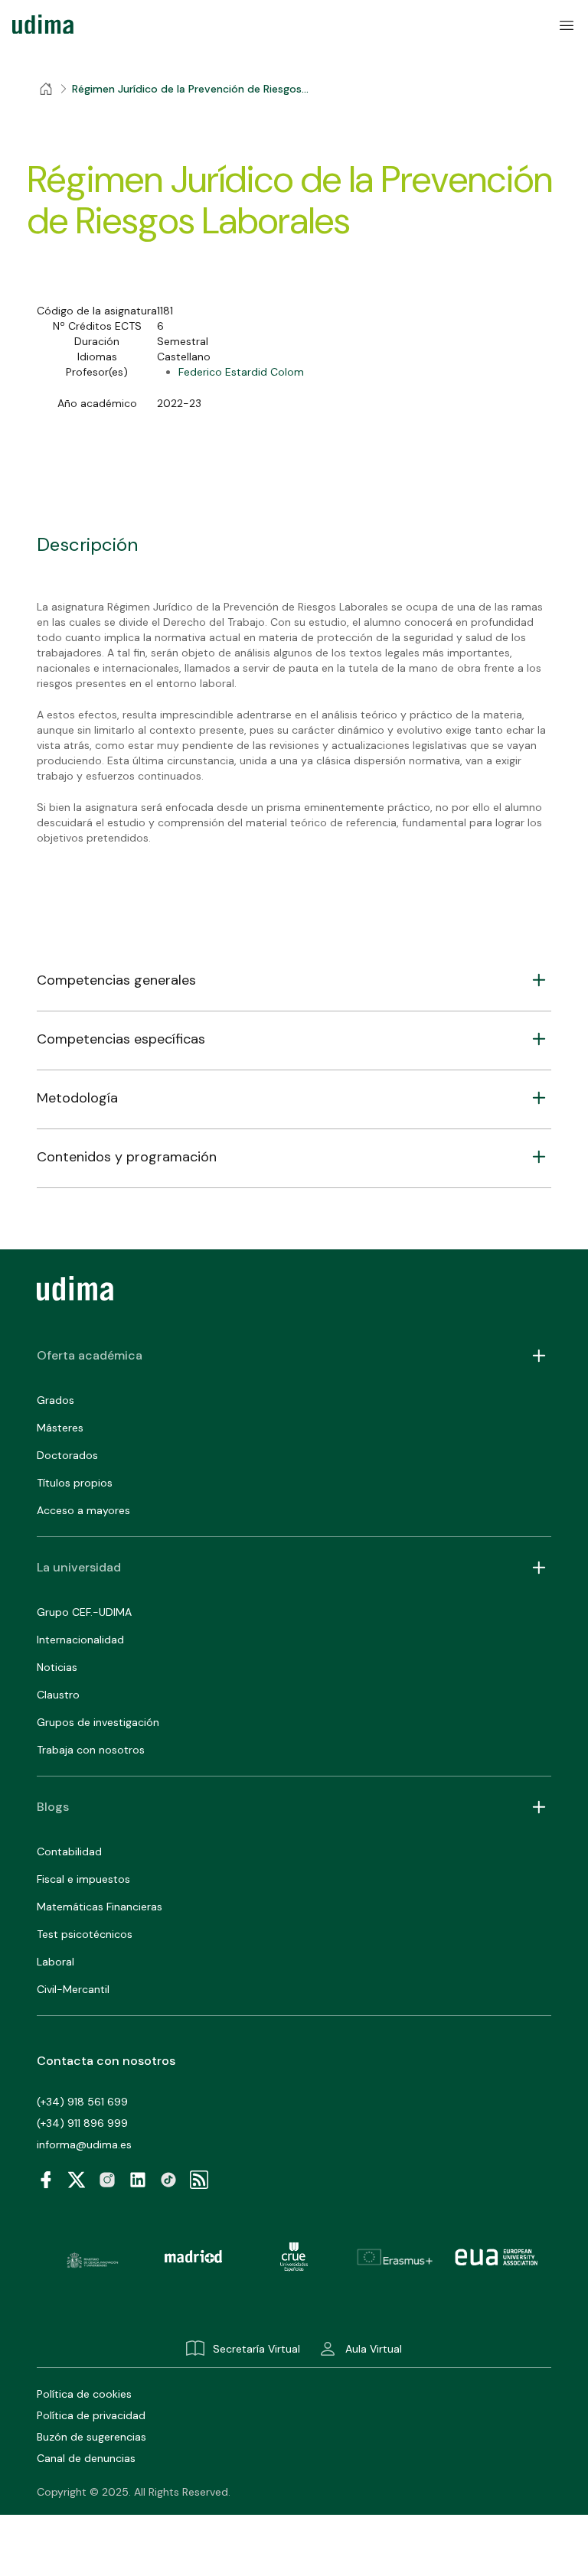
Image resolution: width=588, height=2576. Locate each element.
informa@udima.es (84, 2144)
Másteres (60, 1428)
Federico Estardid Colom (241, 372)
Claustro (58, 1695)
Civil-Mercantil (73, 1989)
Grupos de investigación (98, 1722)
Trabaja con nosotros (91, 1750)
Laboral (56, 1962)
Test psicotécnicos (85, 1934)
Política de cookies (84, 2394)
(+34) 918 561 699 (82, 2102)
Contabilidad (69, 1851)
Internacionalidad (80, 1640)
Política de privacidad (91, 2415)
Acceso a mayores (83, 1510)
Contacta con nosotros (106, 2061)
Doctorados (67, 1455)
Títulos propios (75, 1483)
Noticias (57, 1667)
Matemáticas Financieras (100, 1907)
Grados (56, 1400)
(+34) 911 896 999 (82, 2123)
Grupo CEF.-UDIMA (84, 1612)
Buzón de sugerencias (91, 2437)
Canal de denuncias (86, 2458)
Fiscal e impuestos (83, 1879)
